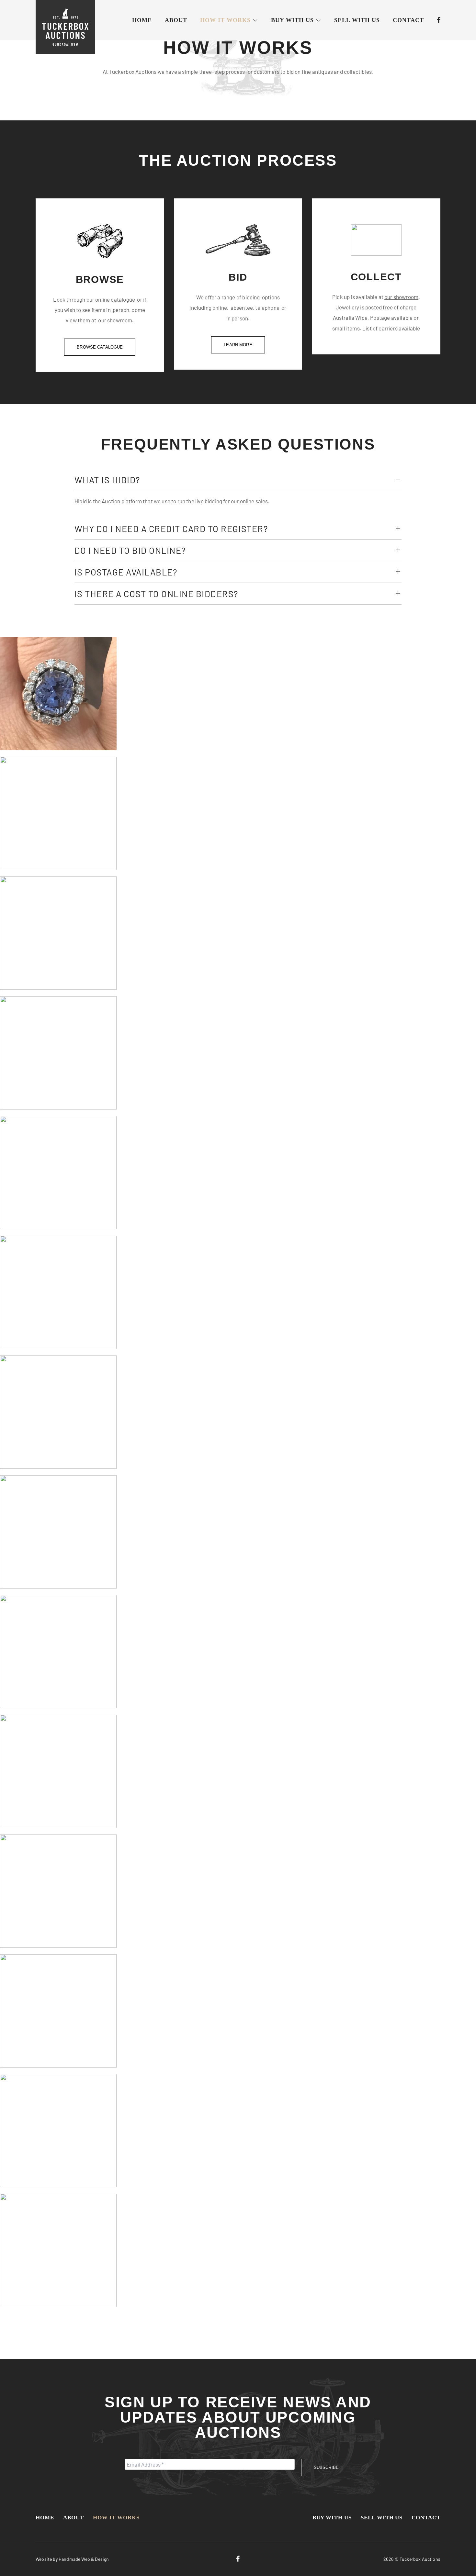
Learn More (238, 345)
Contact (408, 20)
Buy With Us (292, 20)
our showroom (115, 320)
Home (142, 20)
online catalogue (115, 299)
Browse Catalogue (100, 347)
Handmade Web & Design (84, 2559)
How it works (225, 20)
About (176, 20)
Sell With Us (357, 20)
